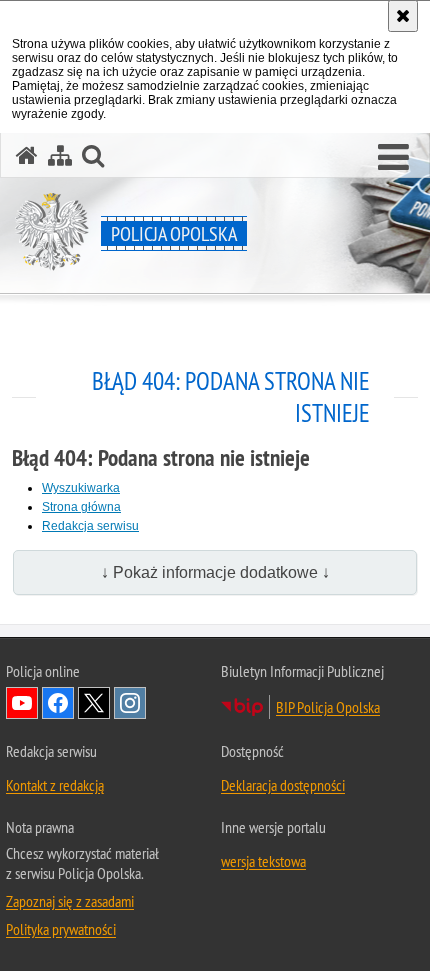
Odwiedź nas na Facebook (58, 703)
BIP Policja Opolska (328, 707)
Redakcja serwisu (90, 526)
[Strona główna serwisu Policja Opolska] (27, 155)
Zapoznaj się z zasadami (70, 901)
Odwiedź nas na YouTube (22, 703)
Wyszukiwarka (81, 488)
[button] (393, 158)
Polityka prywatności (61, 929)
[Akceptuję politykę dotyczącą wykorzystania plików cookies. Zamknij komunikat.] (403, 16)
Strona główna (81, 507)
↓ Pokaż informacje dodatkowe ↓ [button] (215, 572)
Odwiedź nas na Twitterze (94, 703)
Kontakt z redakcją (55, 785)
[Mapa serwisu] (60, 155)
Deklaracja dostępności (283, 785)
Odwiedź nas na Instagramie (130, 703)
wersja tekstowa (263, 861)
